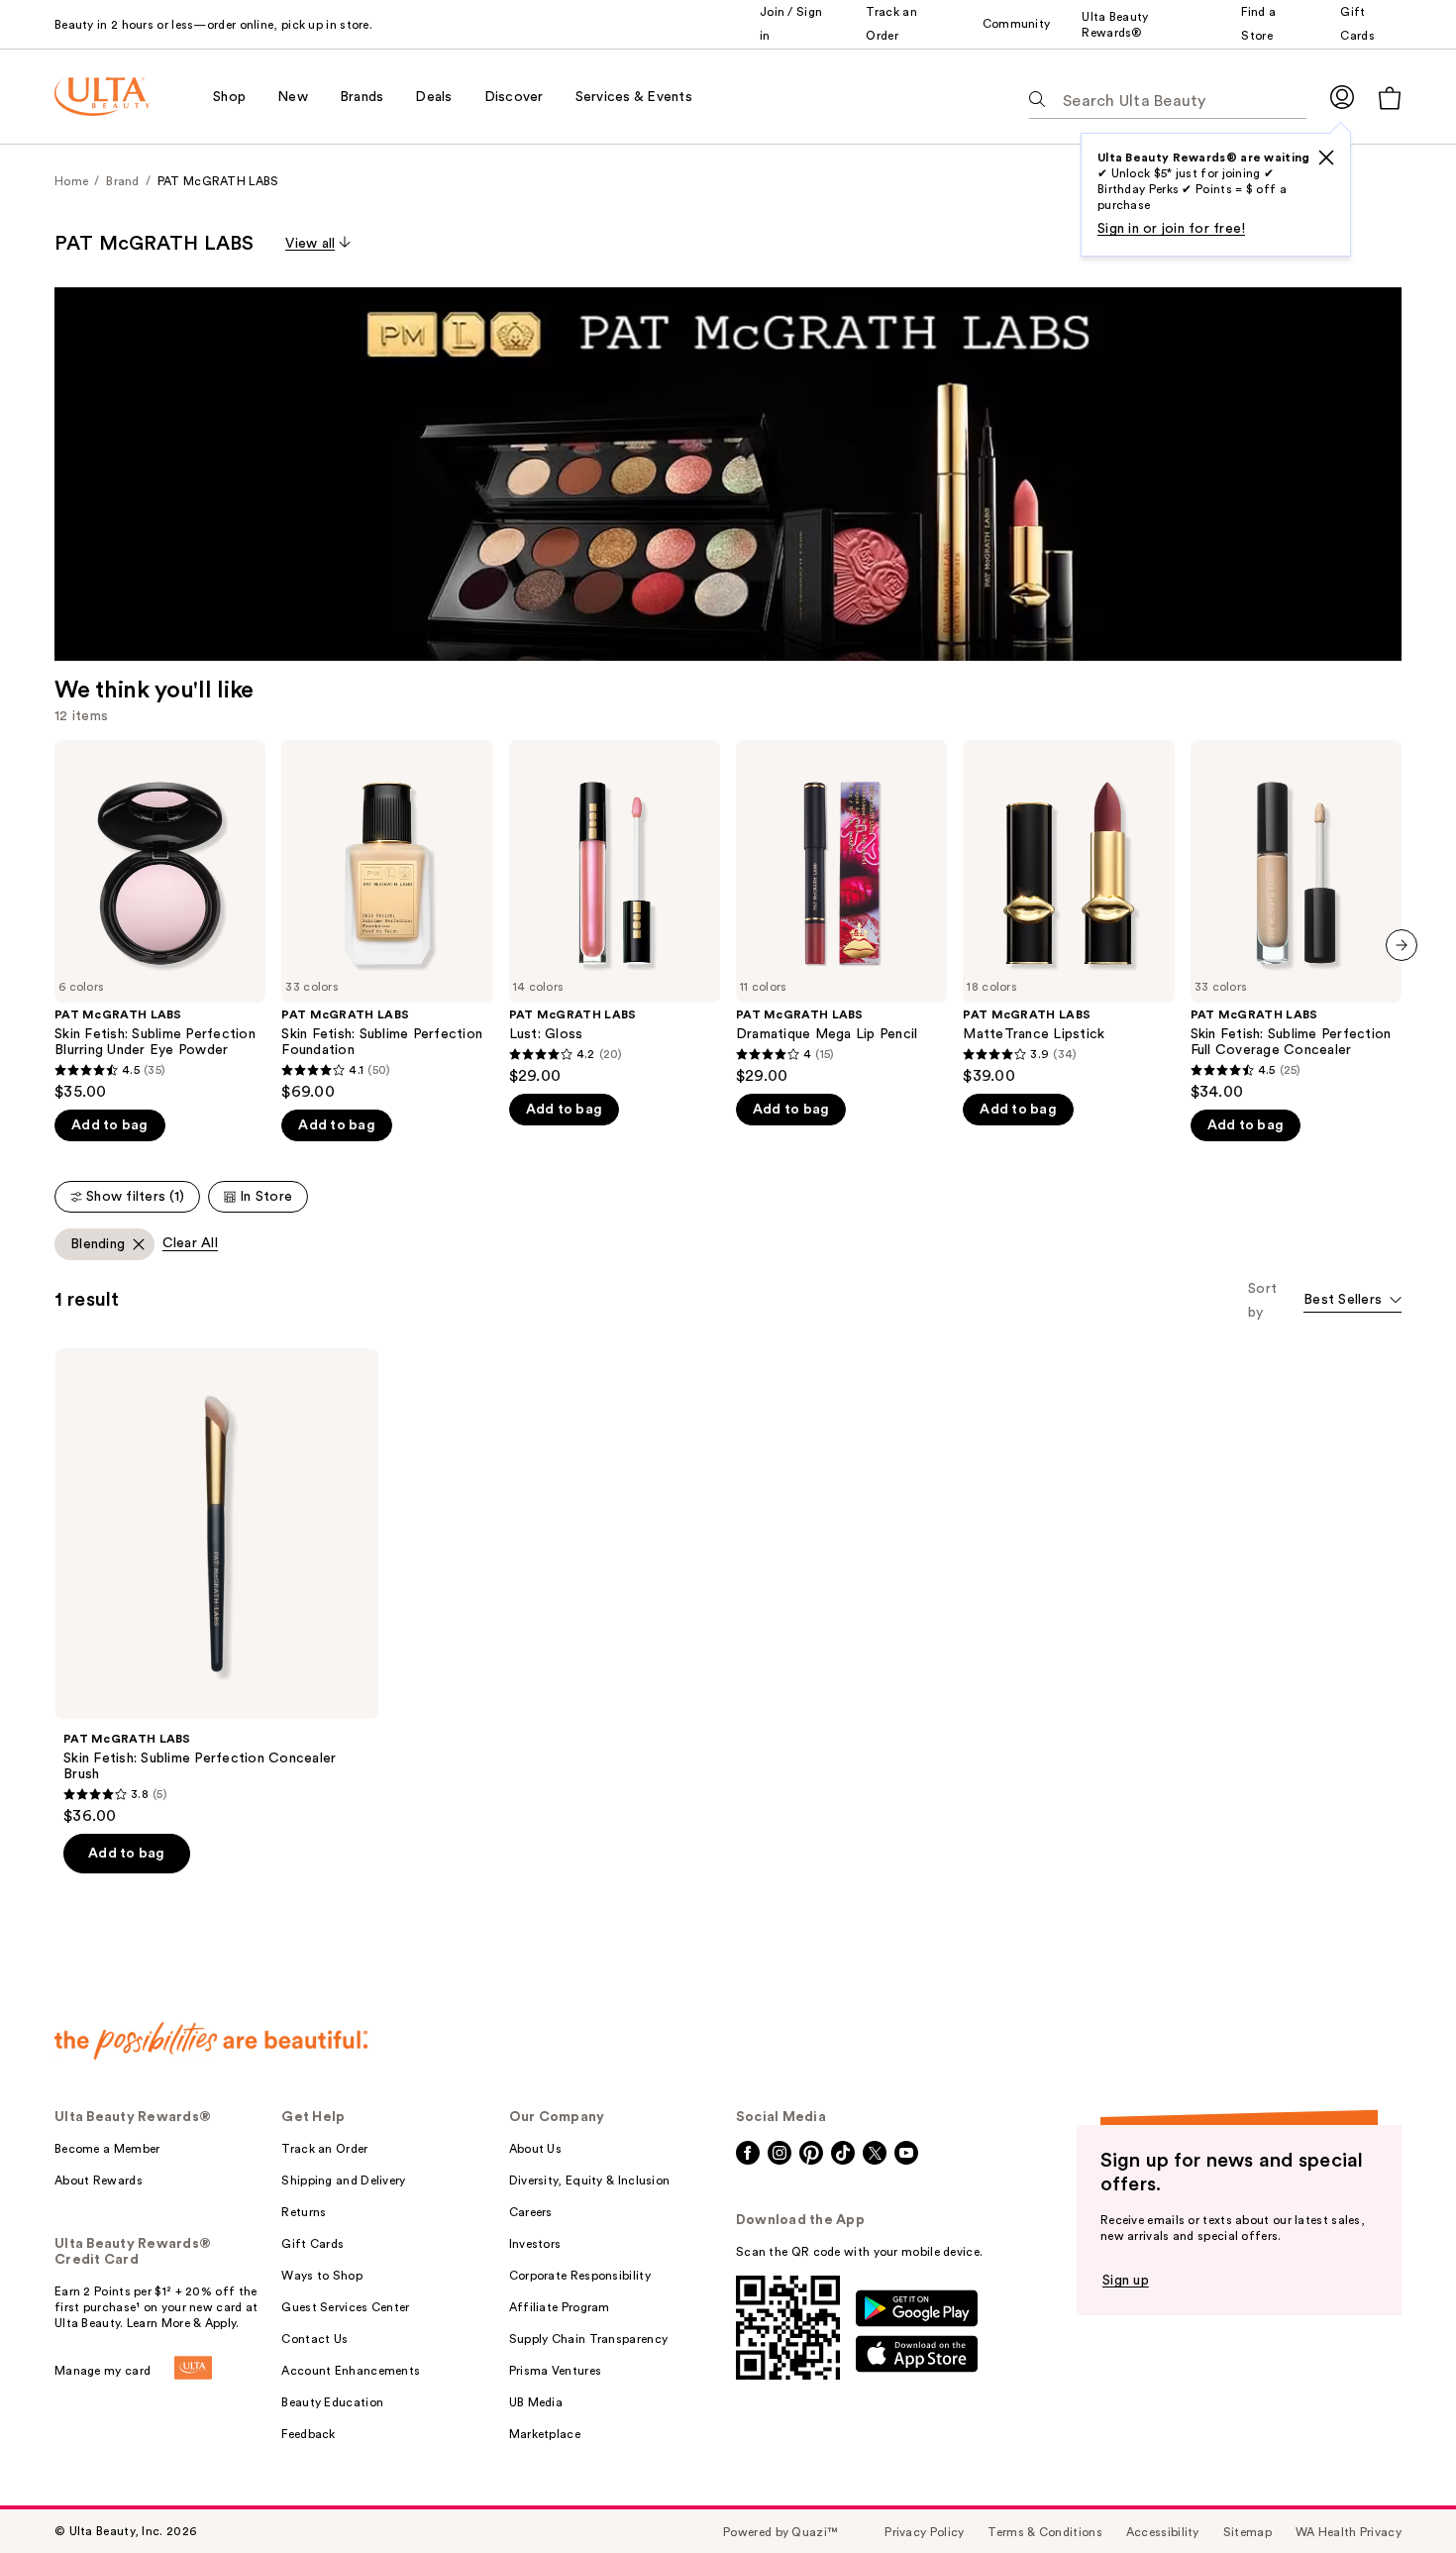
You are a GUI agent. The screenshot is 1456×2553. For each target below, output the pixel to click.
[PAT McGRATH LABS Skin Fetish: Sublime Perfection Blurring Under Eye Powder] (160, 921)
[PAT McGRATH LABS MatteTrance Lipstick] (1068, 913)
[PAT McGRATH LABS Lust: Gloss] (615, 913)
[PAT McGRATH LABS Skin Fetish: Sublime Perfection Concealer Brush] (217, 1587)
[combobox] (1352, 1301)
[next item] (1402, 945)
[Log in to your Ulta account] (1342, 97)
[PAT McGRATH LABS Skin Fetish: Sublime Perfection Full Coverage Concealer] (1296, 921)
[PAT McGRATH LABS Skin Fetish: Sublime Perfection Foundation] (387, 921)
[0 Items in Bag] (1390, 98)
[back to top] (1397, 2494)
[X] (1326, 158)
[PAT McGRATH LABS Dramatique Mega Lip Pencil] (841, 913)
